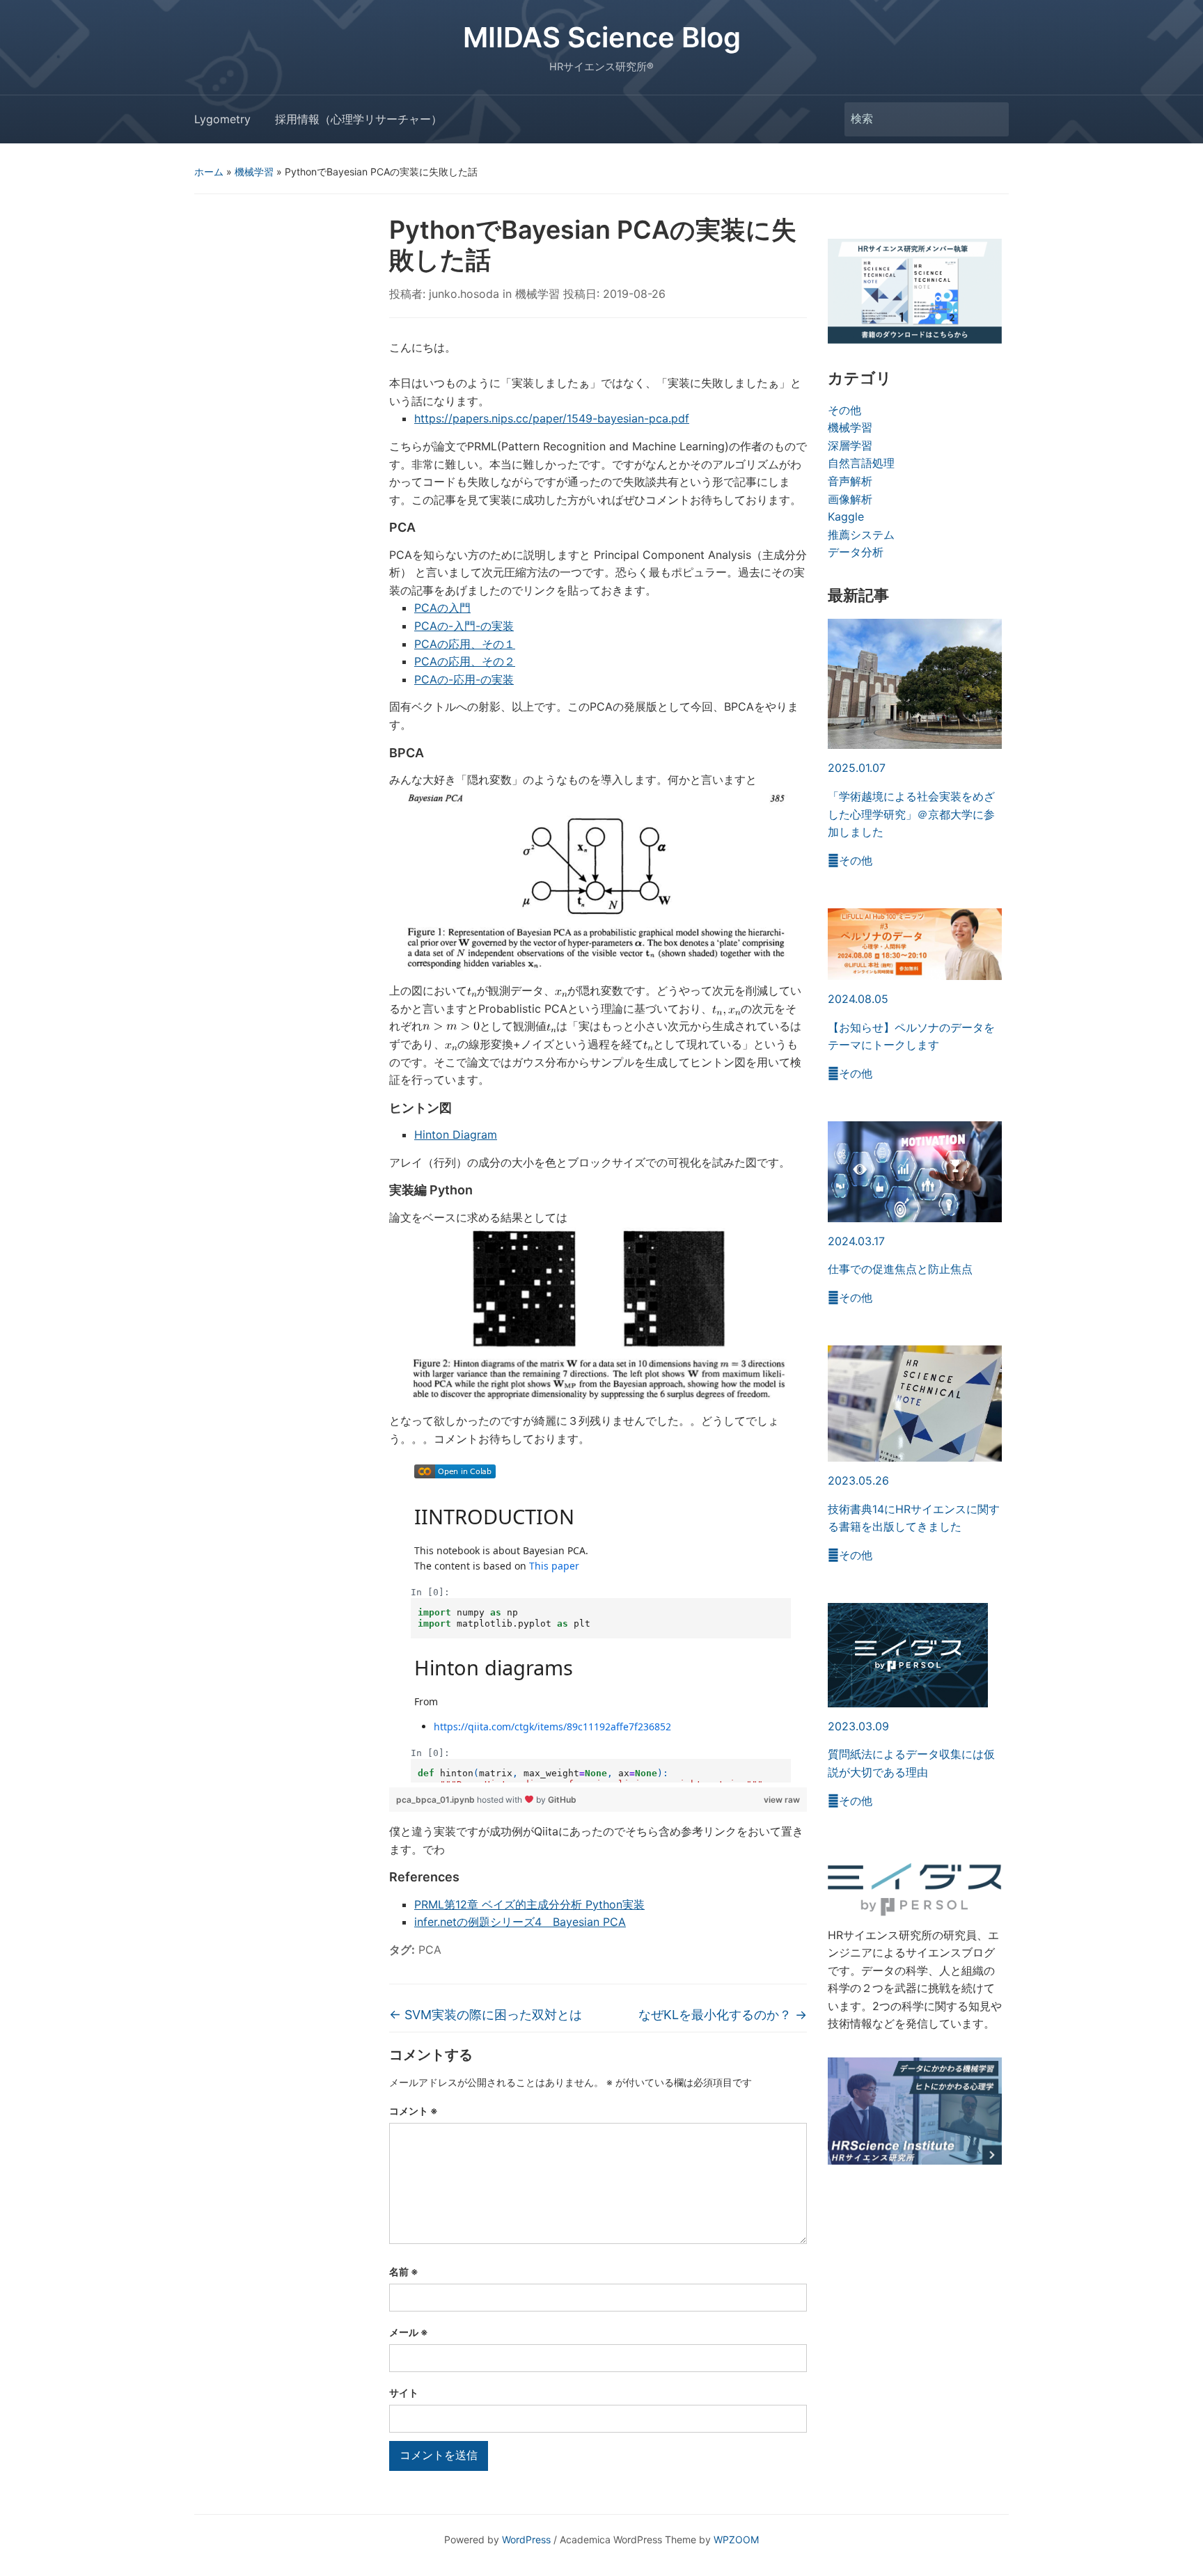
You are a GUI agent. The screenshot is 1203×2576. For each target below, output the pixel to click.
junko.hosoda (464, 294)
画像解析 (850, 499)
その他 (844, 410)
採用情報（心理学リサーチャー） (359, 119)
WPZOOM (736, 2539)
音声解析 (850, 481)
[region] (598, 1618)
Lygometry (222, 119)
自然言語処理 (861, 463)
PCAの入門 (442, 608)
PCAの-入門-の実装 (464, 626)
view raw (782, 1800)
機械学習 (254, 172)
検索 (991, 119)
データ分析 (856, 552)
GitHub (562, 1800)
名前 (404, 2271)
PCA (430, 1950)
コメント (414, 2111)
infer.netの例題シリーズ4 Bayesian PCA (520, 1922)
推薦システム (861, 535)
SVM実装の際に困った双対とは (486, 2015)
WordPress (526, 2539)
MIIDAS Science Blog (602, 37)
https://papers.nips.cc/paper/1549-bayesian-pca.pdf (552, 418)
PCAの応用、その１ (465, 644)
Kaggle (846, 516)
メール (409, 2332)
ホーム (209, 172)
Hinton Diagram (456, 1135)
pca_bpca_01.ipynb (437, 1800)
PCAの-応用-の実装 (464, 679)
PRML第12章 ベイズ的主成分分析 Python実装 (529, 1904)
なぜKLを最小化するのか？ (723, 2015)
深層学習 (850, 445)
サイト (404, 2393)
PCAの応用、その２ (465, 661)
